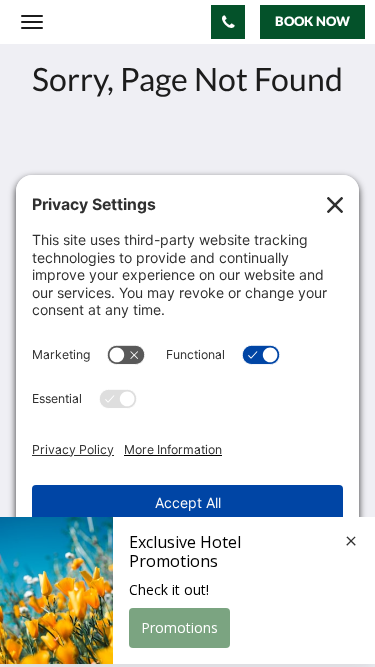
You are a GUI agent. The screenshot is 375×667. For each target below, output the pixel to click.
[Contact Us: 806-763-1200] (228, 22)
